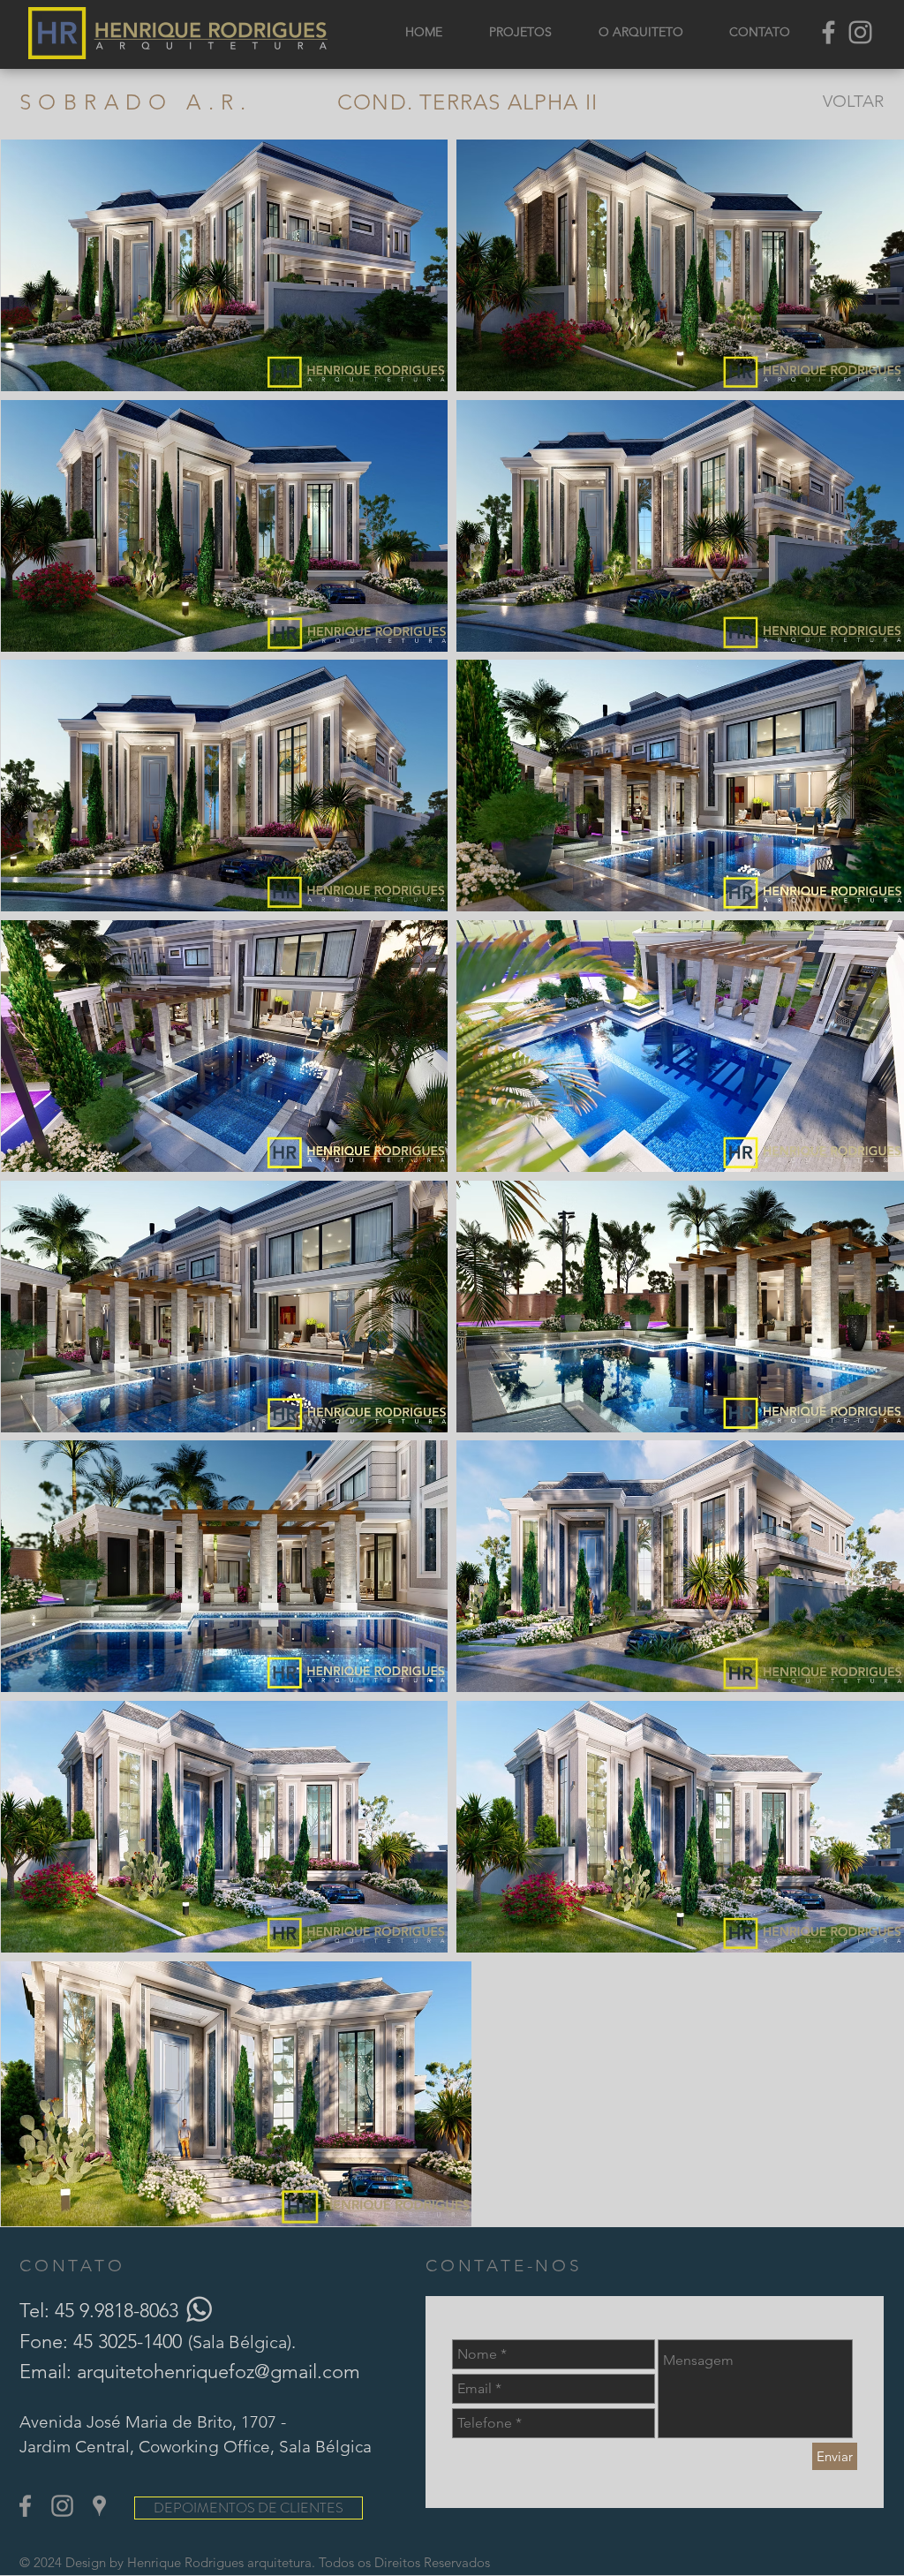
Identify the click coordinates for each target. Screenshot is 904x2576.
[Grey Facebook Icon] (829, 32)
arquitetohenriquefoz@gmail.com (218, 2372)
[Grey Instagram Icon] (860, 32)
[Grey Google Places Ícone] (99, 2506)
